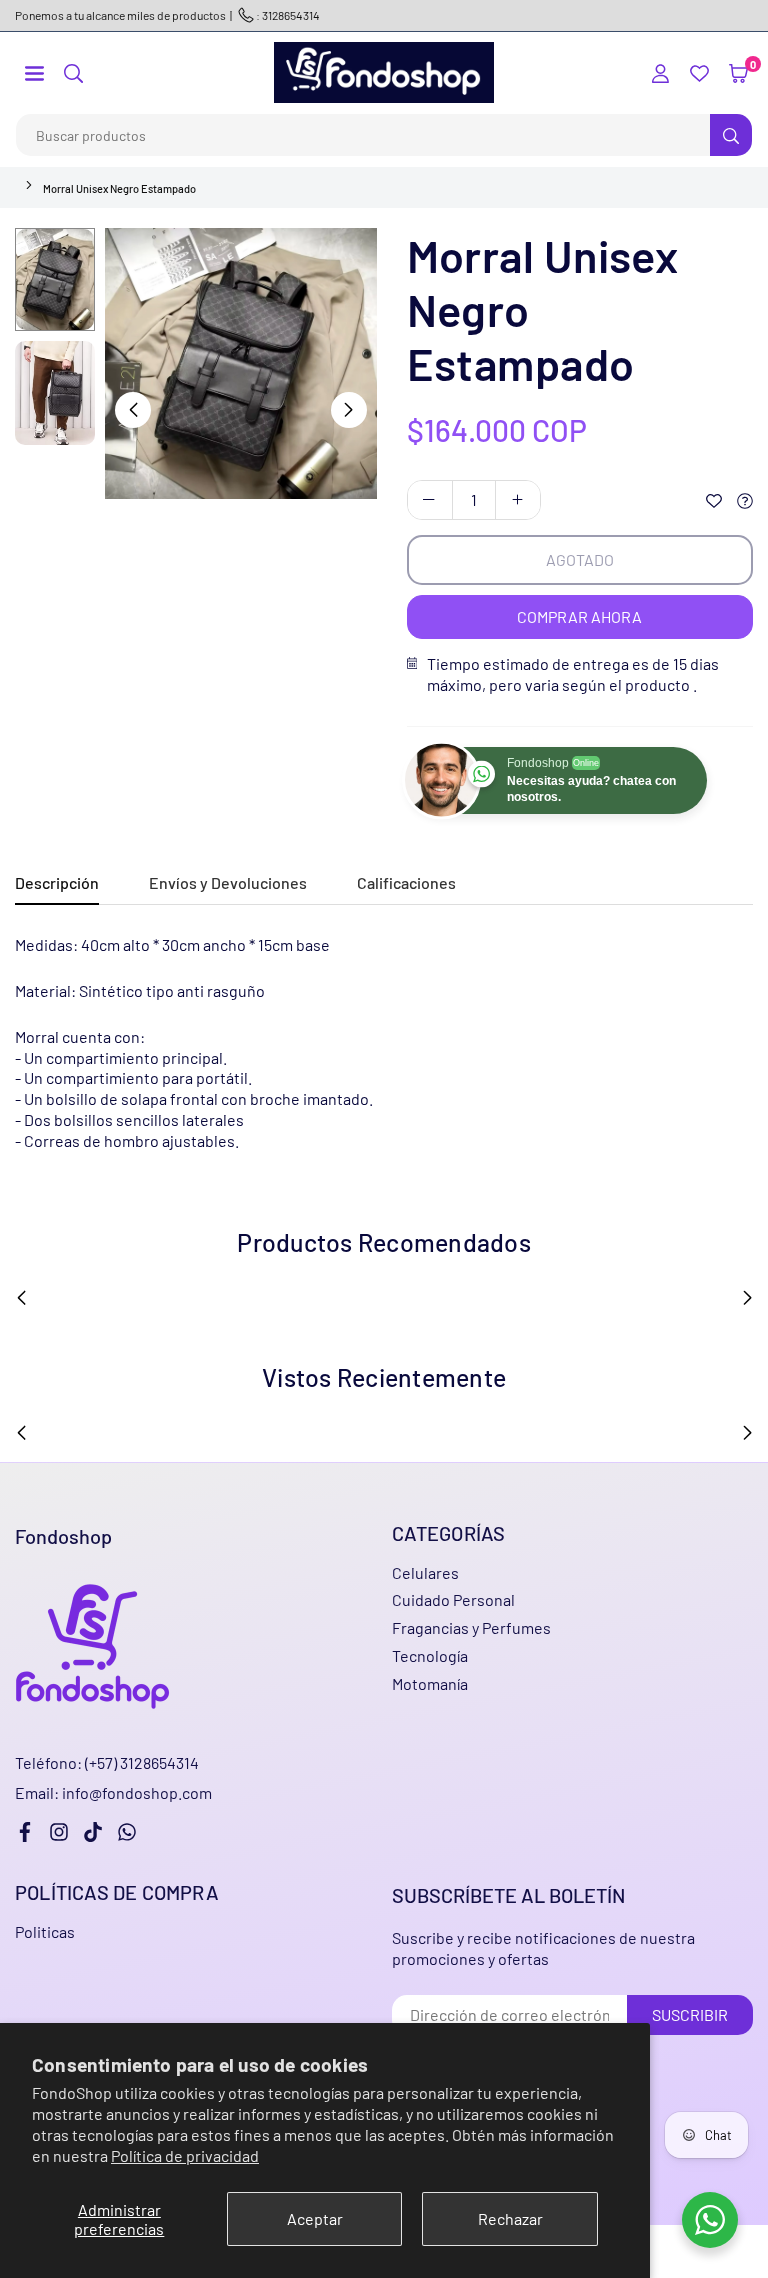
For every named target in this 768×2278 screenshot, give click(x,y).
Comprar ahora (579, 616)
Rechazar (510, 2218)
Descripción (57, 882)
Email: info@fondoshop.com (113, 1793)
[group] (241, 364)
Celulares (425, 1572)
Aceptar (315, 2218)
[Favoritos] (699, 72)
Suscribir (690, 2014)
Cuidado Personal (453, 1599)
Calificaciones (406, 882)
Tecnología (430, 1655)
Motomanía (430, 1683)
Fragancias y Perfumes (471, 1627)
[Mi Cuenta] (660, 72)
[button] (34, 72)
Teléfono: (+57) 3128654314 (107, 1762)
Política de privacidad (185, 2155)
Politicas (45, 1931)
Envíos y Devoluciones (228, 882)
